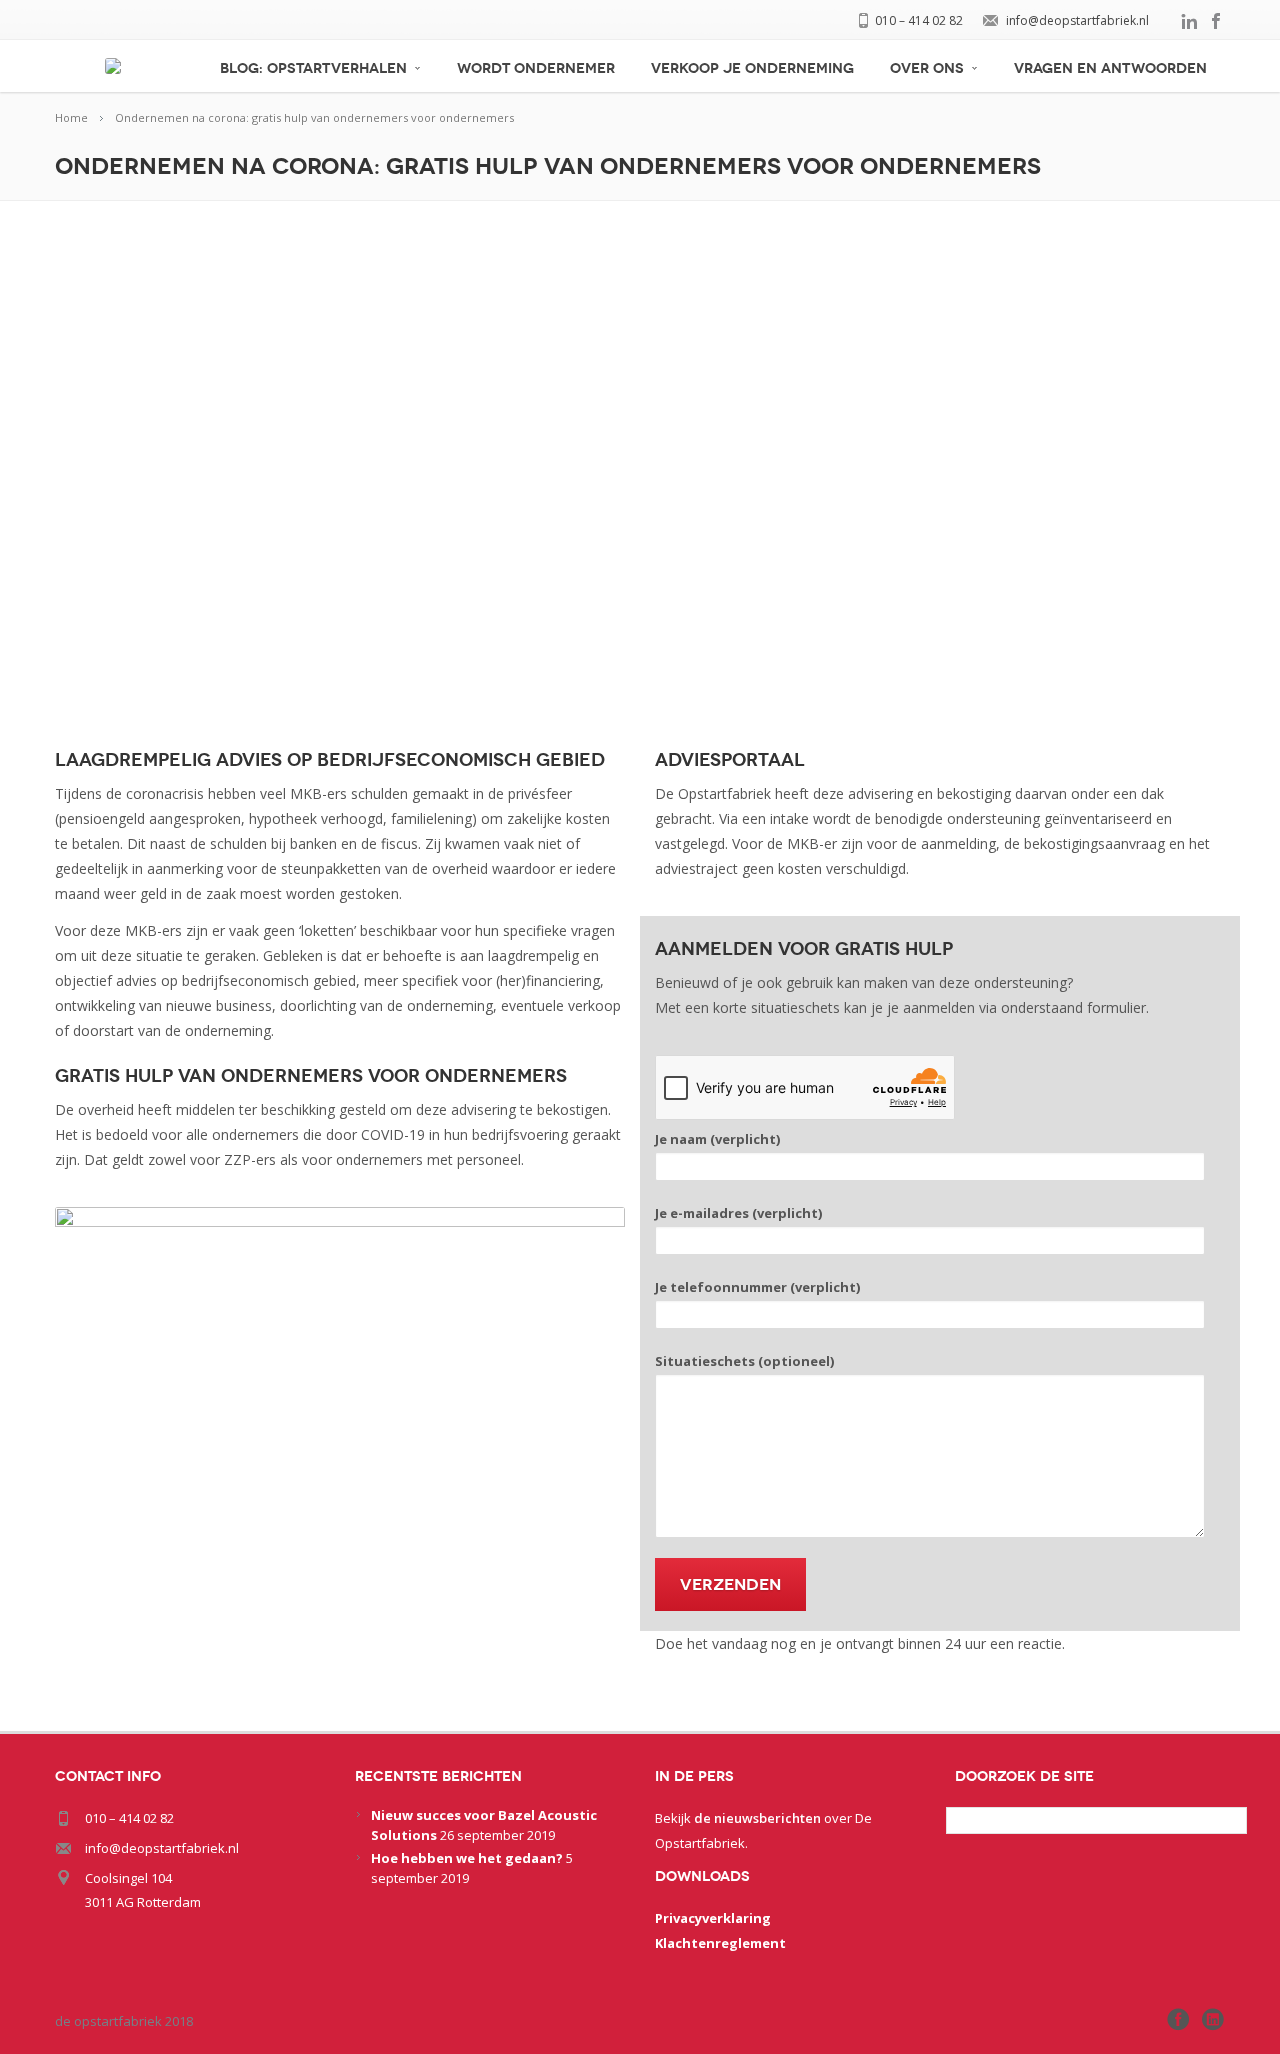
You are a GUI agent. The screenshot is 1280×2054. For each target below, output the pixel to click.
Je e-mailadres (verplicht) (738, 1213)
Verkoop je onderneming (752, 68)
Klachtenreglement (720, 1943)
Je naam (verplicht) (717, 1139)
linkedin (1189, 21)
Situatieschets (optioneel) (744, 1361)
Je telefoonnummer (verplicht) (757, 1287)
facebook (1217, 21)
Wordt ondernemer (536, 68)
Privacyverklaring (713, 1918)
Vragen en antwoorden (1110, 68)
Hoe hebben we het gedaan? (467, 1858)
